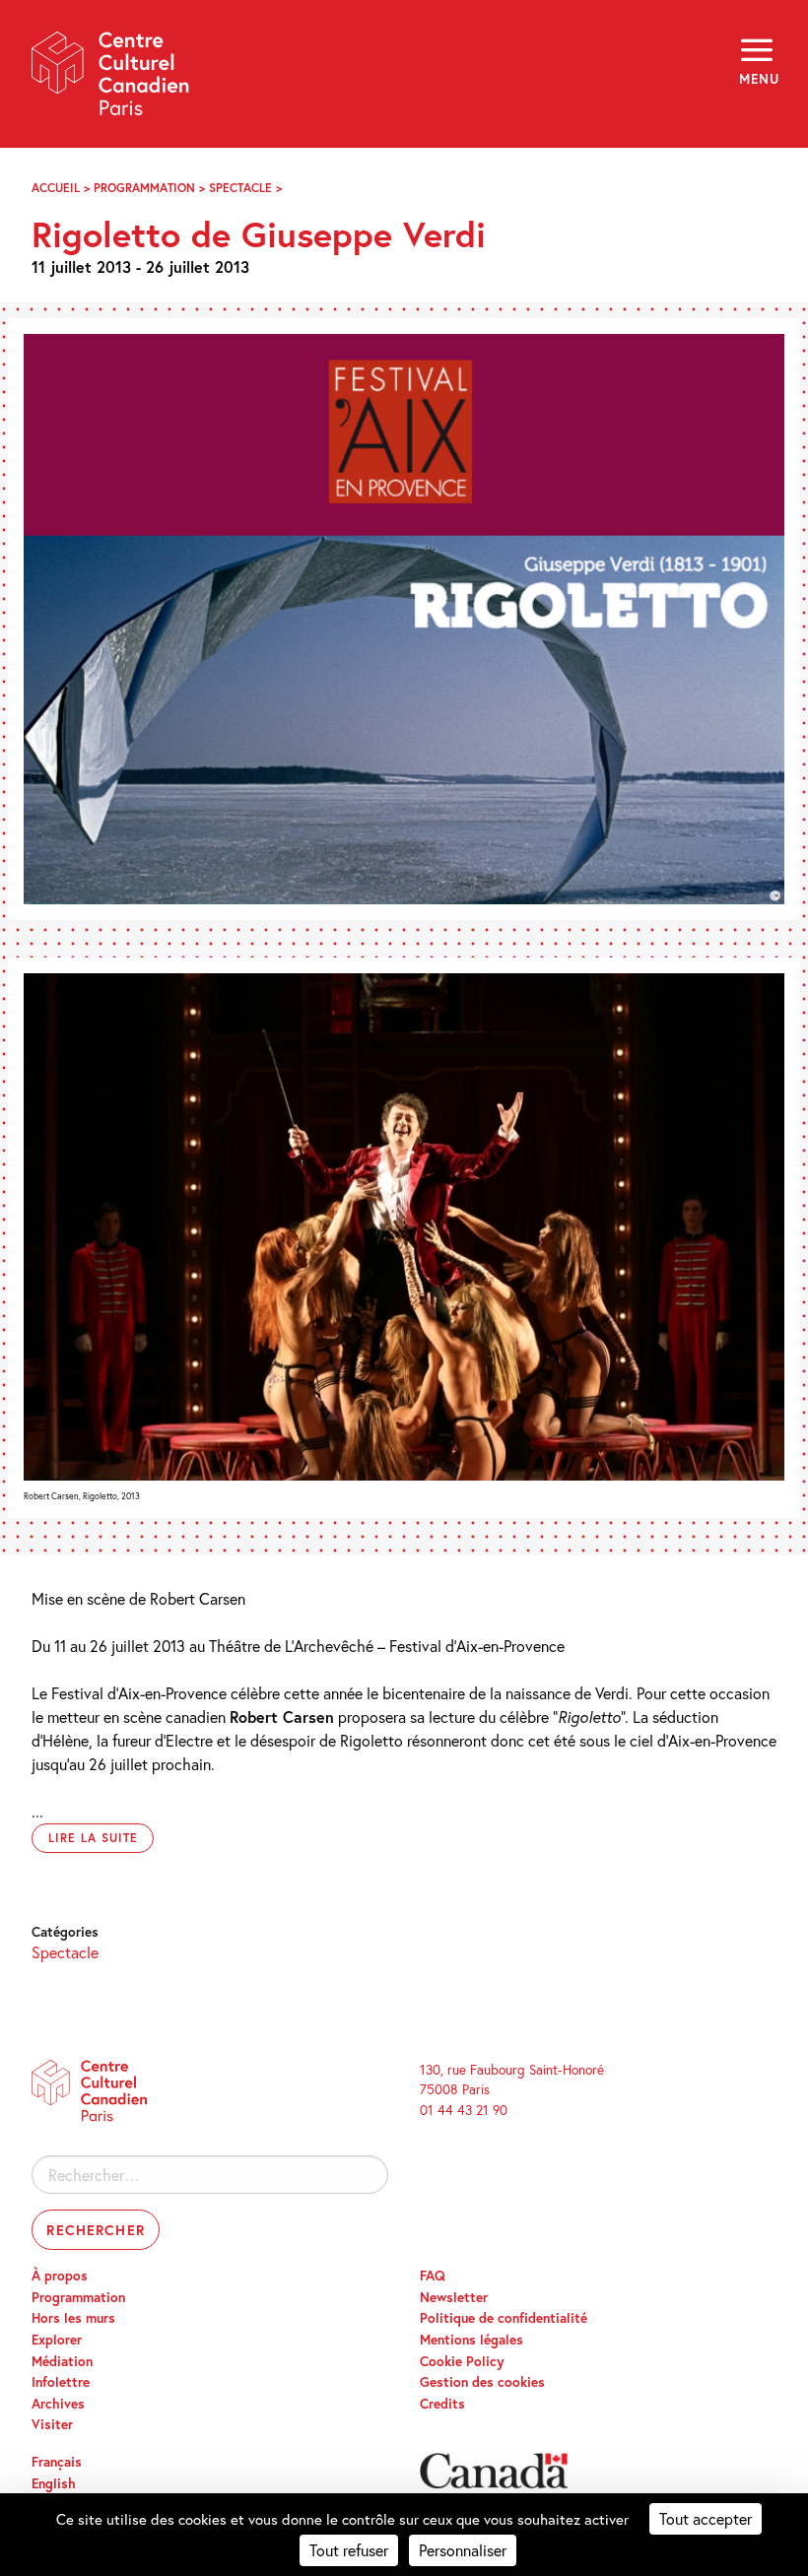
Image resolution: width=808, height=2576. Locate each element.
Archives (58, 2404)
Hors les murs (73, 2318)
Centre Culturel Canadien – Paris (111, 80)
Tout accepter (706, 2518)
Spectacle (240, 188)
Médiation (62, 2361)
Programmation (144, 188)
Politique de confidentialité (504, 2318)
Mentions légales (471, 2340)
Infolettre (61, 2382)
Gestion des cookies (482, 2382)
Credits (442, 2404)
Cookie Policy (462, 2361)
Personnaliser (463, 2550)
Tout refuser (349, 2550)
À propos (60, 2276)
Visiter (52, 2424)
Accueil (56, 188)
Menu (758, 79)
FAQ (433, 2276)
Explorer (57, 2340)
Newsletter (454, 2297)
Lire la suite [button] (93, 1838)
